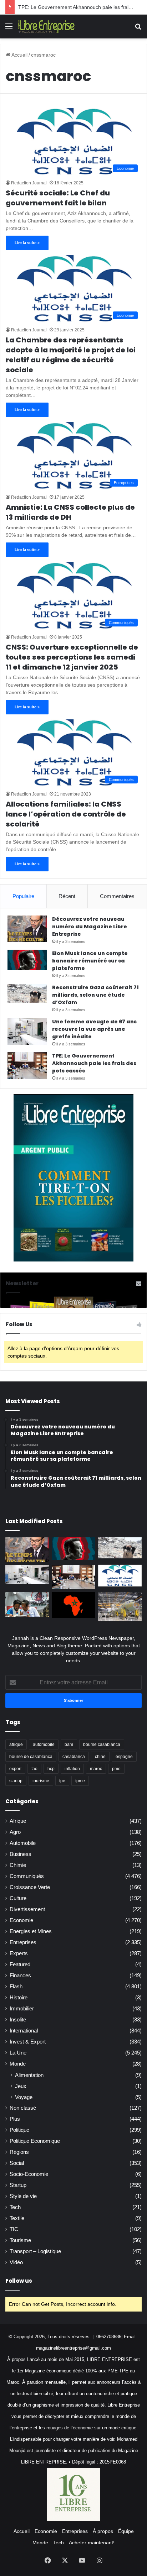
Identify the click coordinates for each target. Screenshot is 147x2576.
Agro (15, 1832)
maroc (96, 1769)
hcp (51, 1769)
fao (34, 1769)
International (24, 2031)
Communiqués (27, 1876)
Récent (67, 896)
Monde (18, 2064)
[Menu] (9, 29)
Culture (18, 1898)
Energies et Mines (31, 1931)
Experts (19, 1953)
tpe (62, 1781)
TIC (14, 2229)
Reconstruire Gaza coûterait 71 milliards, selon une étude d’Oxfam (95, 995)
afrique (16, 1745)
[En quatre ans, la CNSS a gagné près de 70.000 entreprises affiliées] (120, 1576)
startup (16, 1781)
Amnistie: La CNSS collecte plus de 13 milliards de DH (70, 512)
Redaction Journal (29, 183)
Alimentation (29, 2075)
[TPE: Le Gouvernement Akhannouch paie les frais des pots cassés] (27, 1066)
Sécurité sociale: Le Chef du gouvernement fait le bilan (58, 198)
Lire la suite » (27, 243)
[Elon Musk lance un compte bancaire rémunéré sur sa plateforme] (27, 960)
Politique (19, 2130)
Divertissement (27, 1909)
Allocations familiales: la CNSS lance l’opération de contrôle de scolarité (66, 814)
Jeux (21, 2086)
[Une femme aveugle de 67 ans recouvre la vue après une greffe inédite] (27, 1031)
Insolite (18, 2020)
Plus (15, 2119)
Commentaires (117, 896)
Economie (21, 1920)
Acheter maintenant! (92, 2543)
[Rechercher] (138, 29)
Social (17, 2163)
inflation (72, 1769)
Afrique (18, 1821)
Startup (18, 2185)
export (15, 1769)
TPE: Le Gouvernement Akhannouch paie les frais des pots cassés (94, 1063)
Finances (20, 1976)
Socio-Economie (29, 2174)
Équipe (126, 2531)
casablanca (74, 1757)
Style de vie (23, 2196)
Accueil (19, 55)
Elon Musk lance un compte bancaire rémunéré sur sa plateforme (90, 961)
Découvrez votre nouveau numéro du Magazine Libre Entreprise (90, 927)
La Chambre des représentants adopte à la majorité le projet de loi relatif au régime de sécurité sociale (71, 355)
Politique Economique (35, 2141)
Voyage (24, 2097)
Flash (16, 1987)
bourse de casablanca (31, 1757)
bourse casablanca (102, 1745)
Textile (17, 2218)
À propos (103, 2531)
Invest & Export (28, 2042)
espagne (124, 1757)
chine (100, 1757)
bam (69, 1745)
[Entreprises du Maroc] (46, 27)
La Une (18, 2053)
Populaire (23, 896)
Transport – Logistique (35, 2251)
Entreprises (23, 1942)
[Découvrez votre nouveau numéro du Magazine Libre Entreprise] (27, 929)
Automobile (23, 1843)
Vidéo (16, 2262)
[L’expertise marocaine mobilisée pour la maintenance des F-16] (120, 1607)
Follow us (19, 2281)
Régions (19, 2152)
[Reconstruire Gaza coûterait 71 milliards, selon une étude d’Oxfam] (27, 993)
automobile (44, 1745)
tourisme (41, 1781)
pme (116, 1769)
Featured (20, 1964)
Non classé (23, 2108)
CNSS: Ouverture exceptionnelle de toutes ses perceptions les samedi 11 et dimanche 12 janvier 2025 (72, 657)
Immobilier (22, 2009)
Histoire (19, 1998)
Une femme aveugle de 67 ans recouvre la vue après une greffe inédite (94, 1029)
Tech (15, 2207)
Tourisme (20, 2240)
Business (21, 1854)
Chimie (18, 1865)
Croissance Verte (30, 1887)
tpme (80, 1781)
